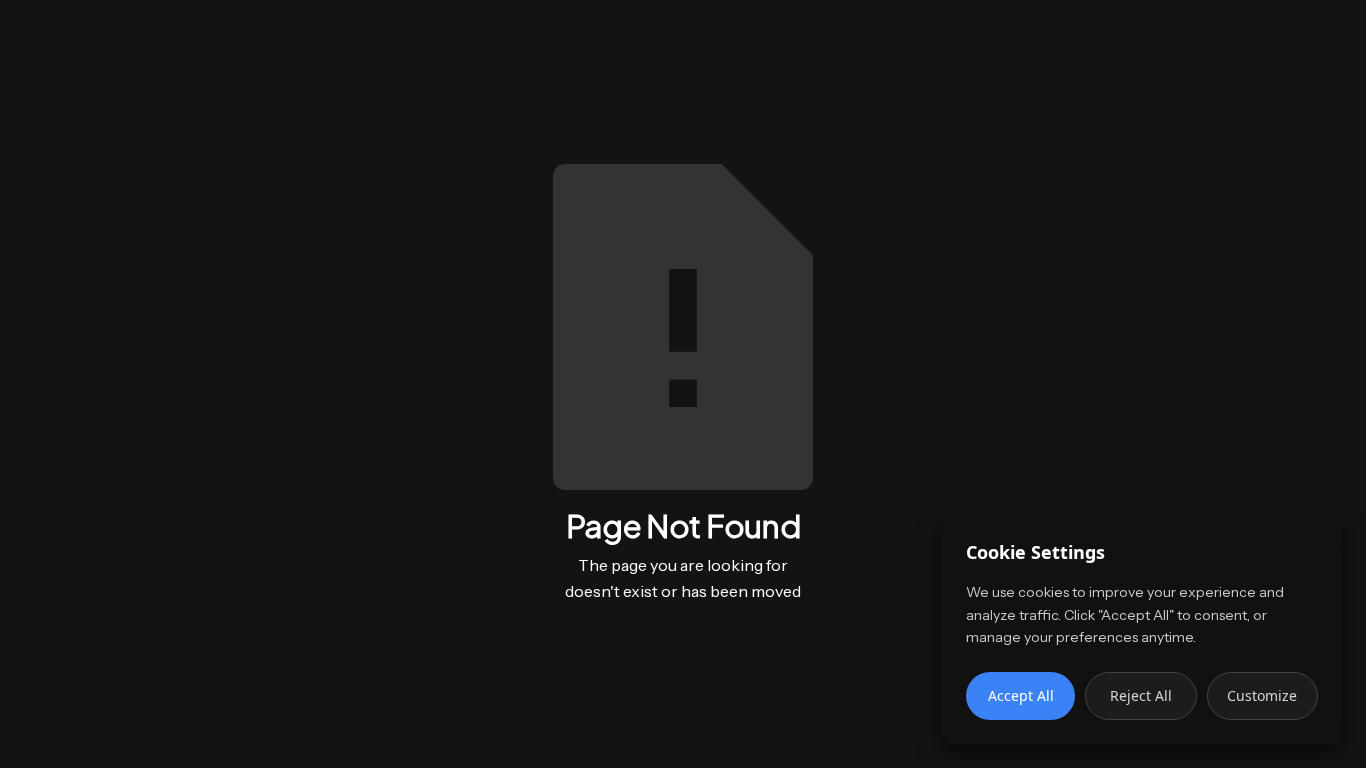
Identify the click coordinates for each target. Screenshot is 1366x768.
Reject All (1141, 695)
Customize (1262, 695)
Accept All (1021, 695)
